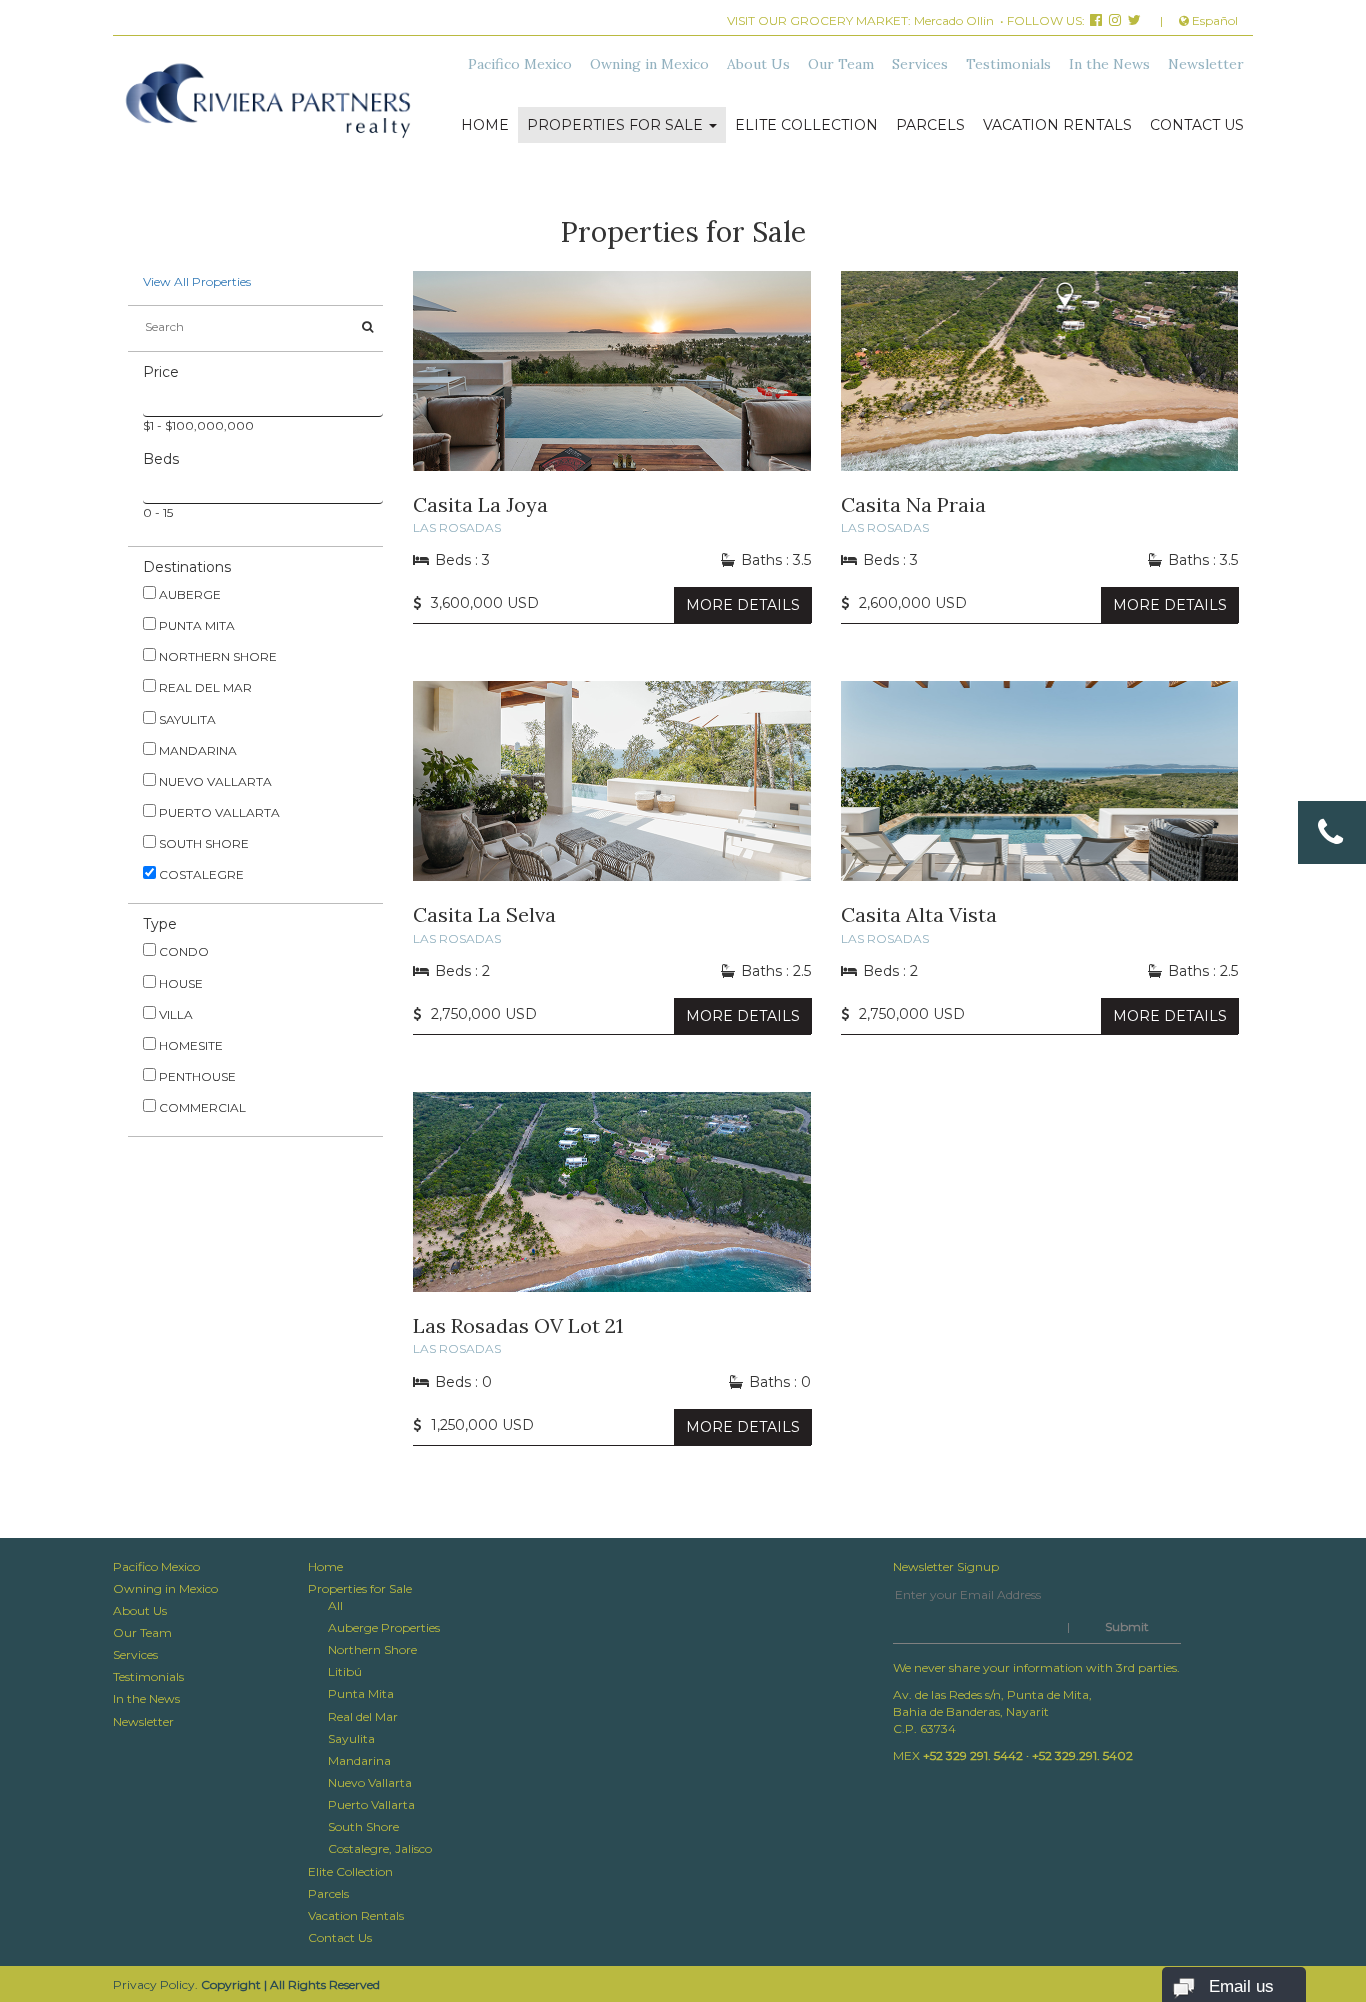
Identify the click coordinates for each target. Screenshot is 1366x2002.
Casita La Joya (480, 504)
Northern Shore (372, 1649)
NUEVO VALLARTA (214, 781)
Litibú (345, 1671)
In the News (1109, 64)
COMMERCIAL (201, 1107)
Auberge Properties (384, 1627)
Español (1213, 20)
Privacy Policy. (155, 1984)
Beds (161, 459)
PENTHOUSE (196, 1076)
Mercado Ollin (954, 20)
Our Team (841, 64)
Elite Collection (806, 125)
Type (160, 924)
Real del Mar (363, 1716)
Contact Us (1197, 125)
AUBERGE (188, 594)
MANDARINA (196, 750)
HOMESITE (189, 1045)
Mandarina (359, 1760)
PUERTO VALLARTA (218, 812)
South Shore (363, 1826)
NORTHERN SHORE (216, 656)
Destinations (187, 567)
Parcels (930, 125)
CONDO (182, 951)
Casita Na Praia (913, 504)
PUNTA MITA (195, 625)
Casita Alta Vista (919, 914)
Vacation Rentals (1057, 125)
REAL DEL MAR (204, 687)
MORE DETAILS (743, 605)
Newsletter (1206, 64)
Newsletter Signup (946, 1566)
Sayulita (351, 1738)
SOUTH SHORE (202, 843)
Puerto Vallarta (371, 1804)
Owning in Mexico (649, 64)
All (335, 1605)
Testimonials (1008, 64)
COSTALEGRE (200, 874)
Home (485, 125)
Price (161, 372)
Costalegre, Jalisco (380, 1848)
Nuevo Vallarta (370, 1782)
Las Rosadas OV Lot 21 (518, 1325)
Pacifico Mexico (520, 64)
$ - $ (241, 425)
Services (920, 64)
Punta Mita (361, 1693)
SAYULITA (186, 719)
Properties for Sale (617, 125)
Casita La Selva (484, 914)
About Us (758, 64)
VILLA (174, 1014)
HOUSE (179, 983)
